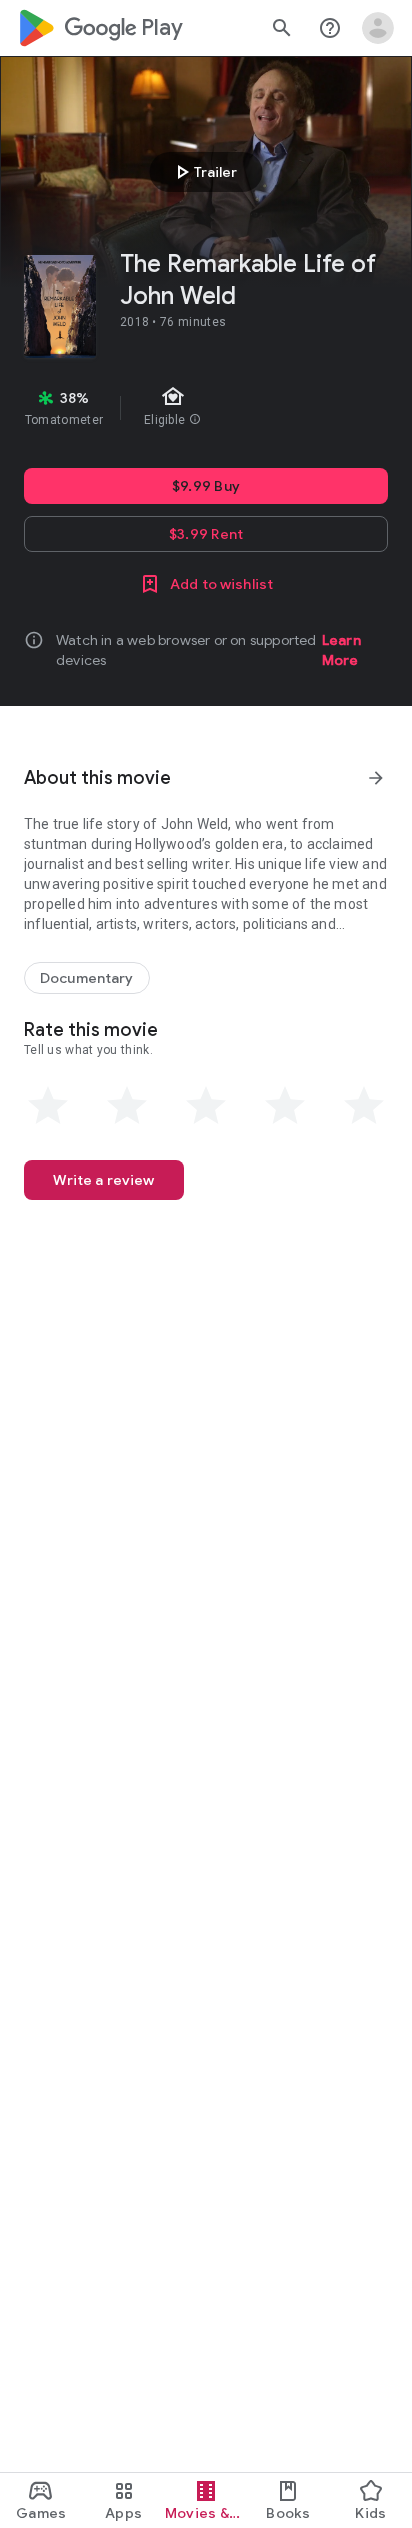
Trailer (203, 172)
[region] (206, 408)
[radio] (48, 1106)
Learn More (341, 650)
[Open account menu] (378, 28)
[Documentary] (87, 978)
